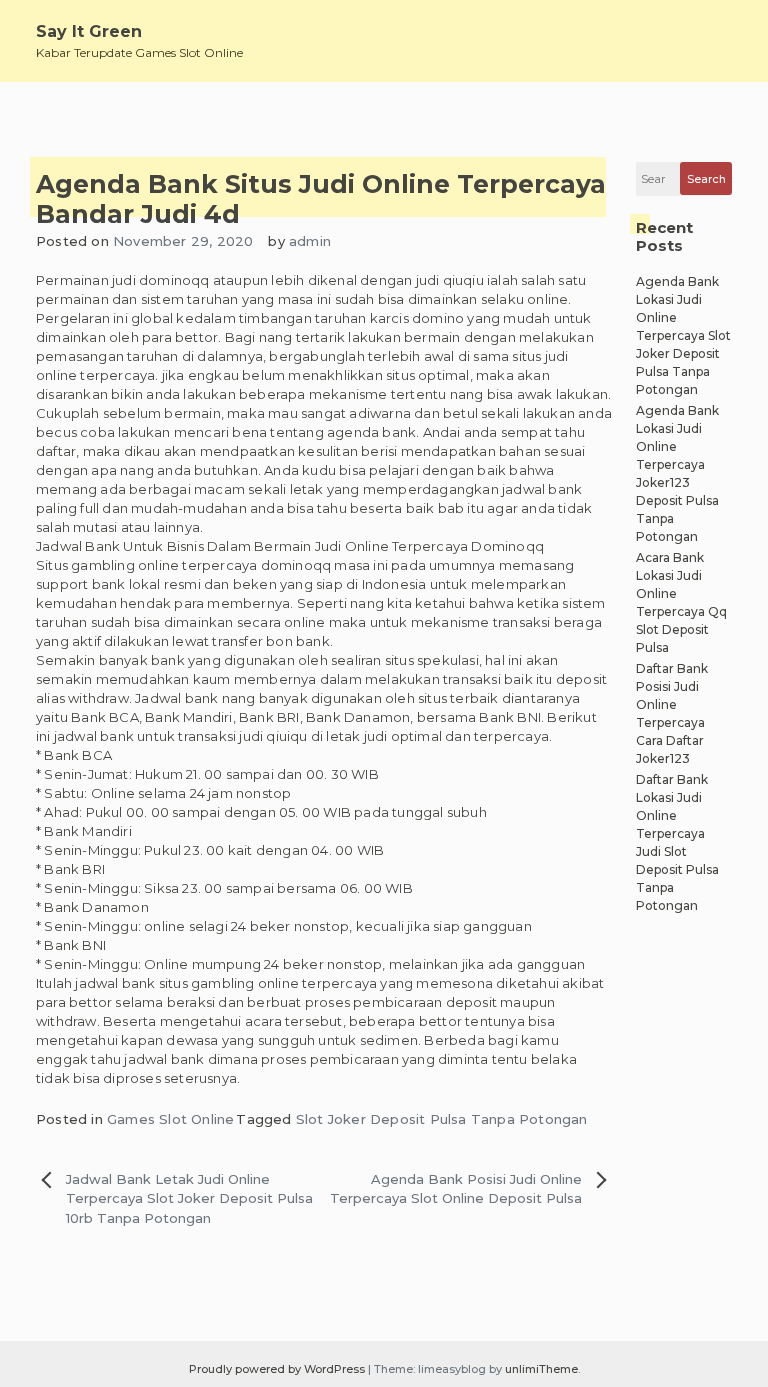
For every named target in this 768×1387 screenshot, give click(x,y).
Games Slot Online (170, 1119)
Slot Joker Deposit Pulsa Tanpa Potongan (442, 1119)
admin (310, 241)
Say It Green (89, 31)
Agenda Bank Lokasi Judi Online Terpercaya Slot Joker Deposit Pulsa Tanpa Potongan (683, 335)
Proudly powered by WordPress (278, 1369)
